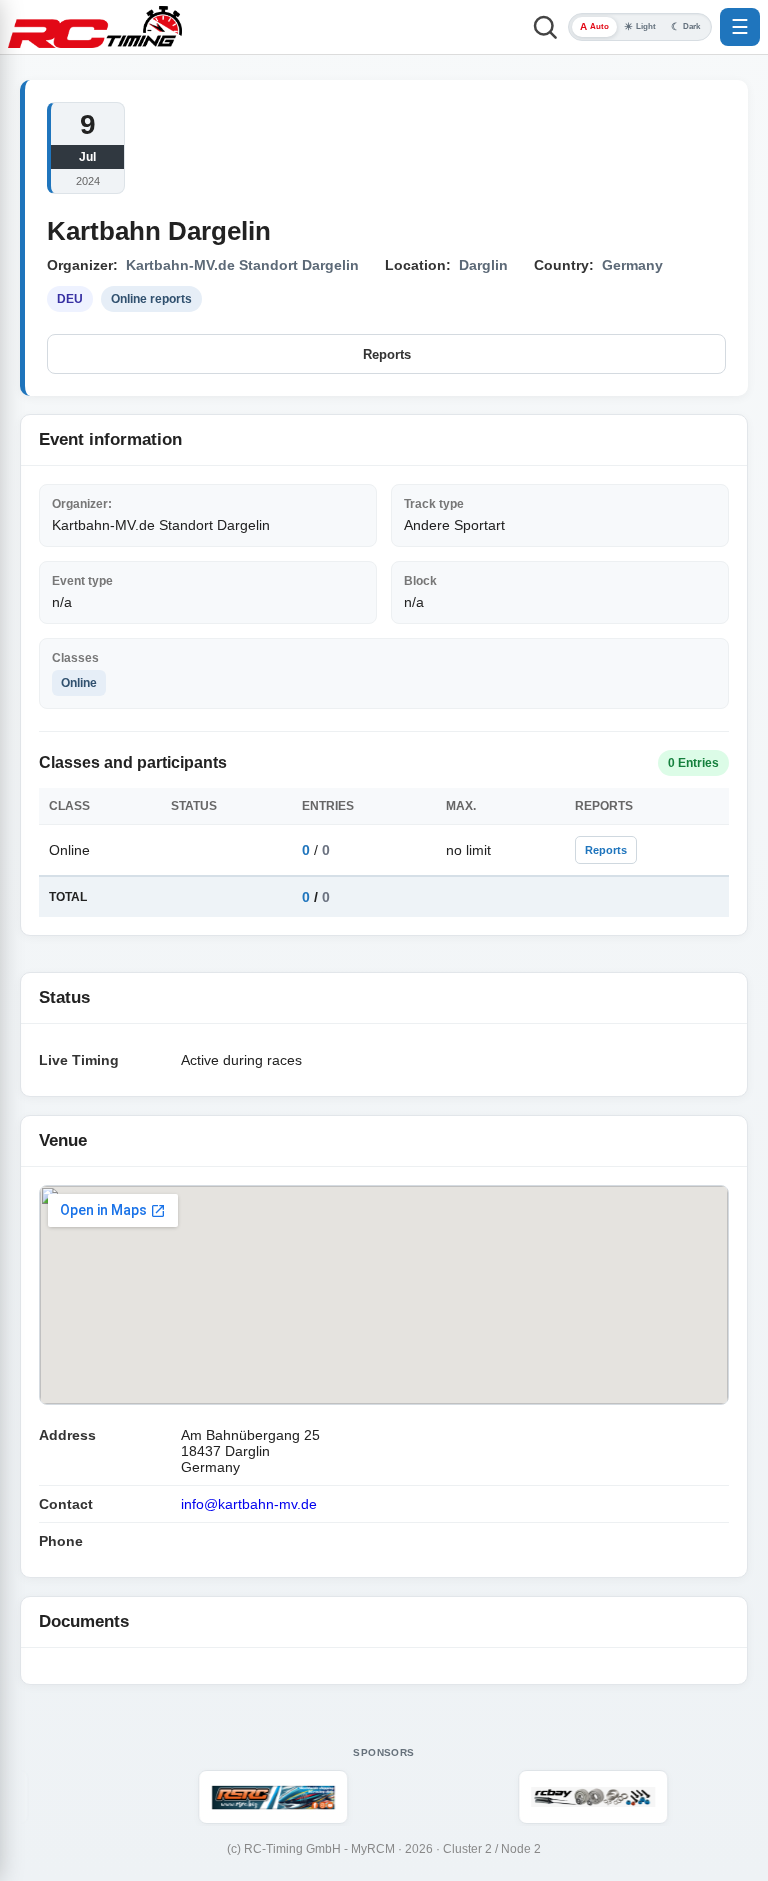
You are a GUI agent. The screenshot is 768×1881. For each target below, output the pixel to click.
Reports (387, 354)
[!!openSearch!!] (545, 27)
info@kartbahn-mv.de (249, 1504)
